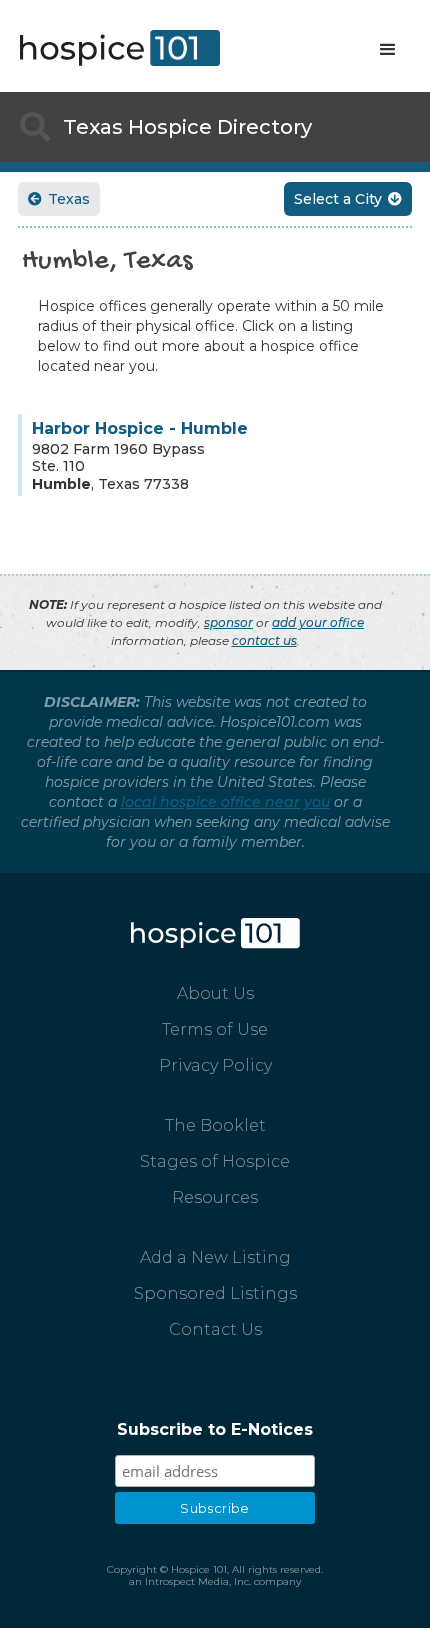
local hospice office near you (225, 802)
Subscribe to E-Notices (215, 1429)
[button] (388, 50)
